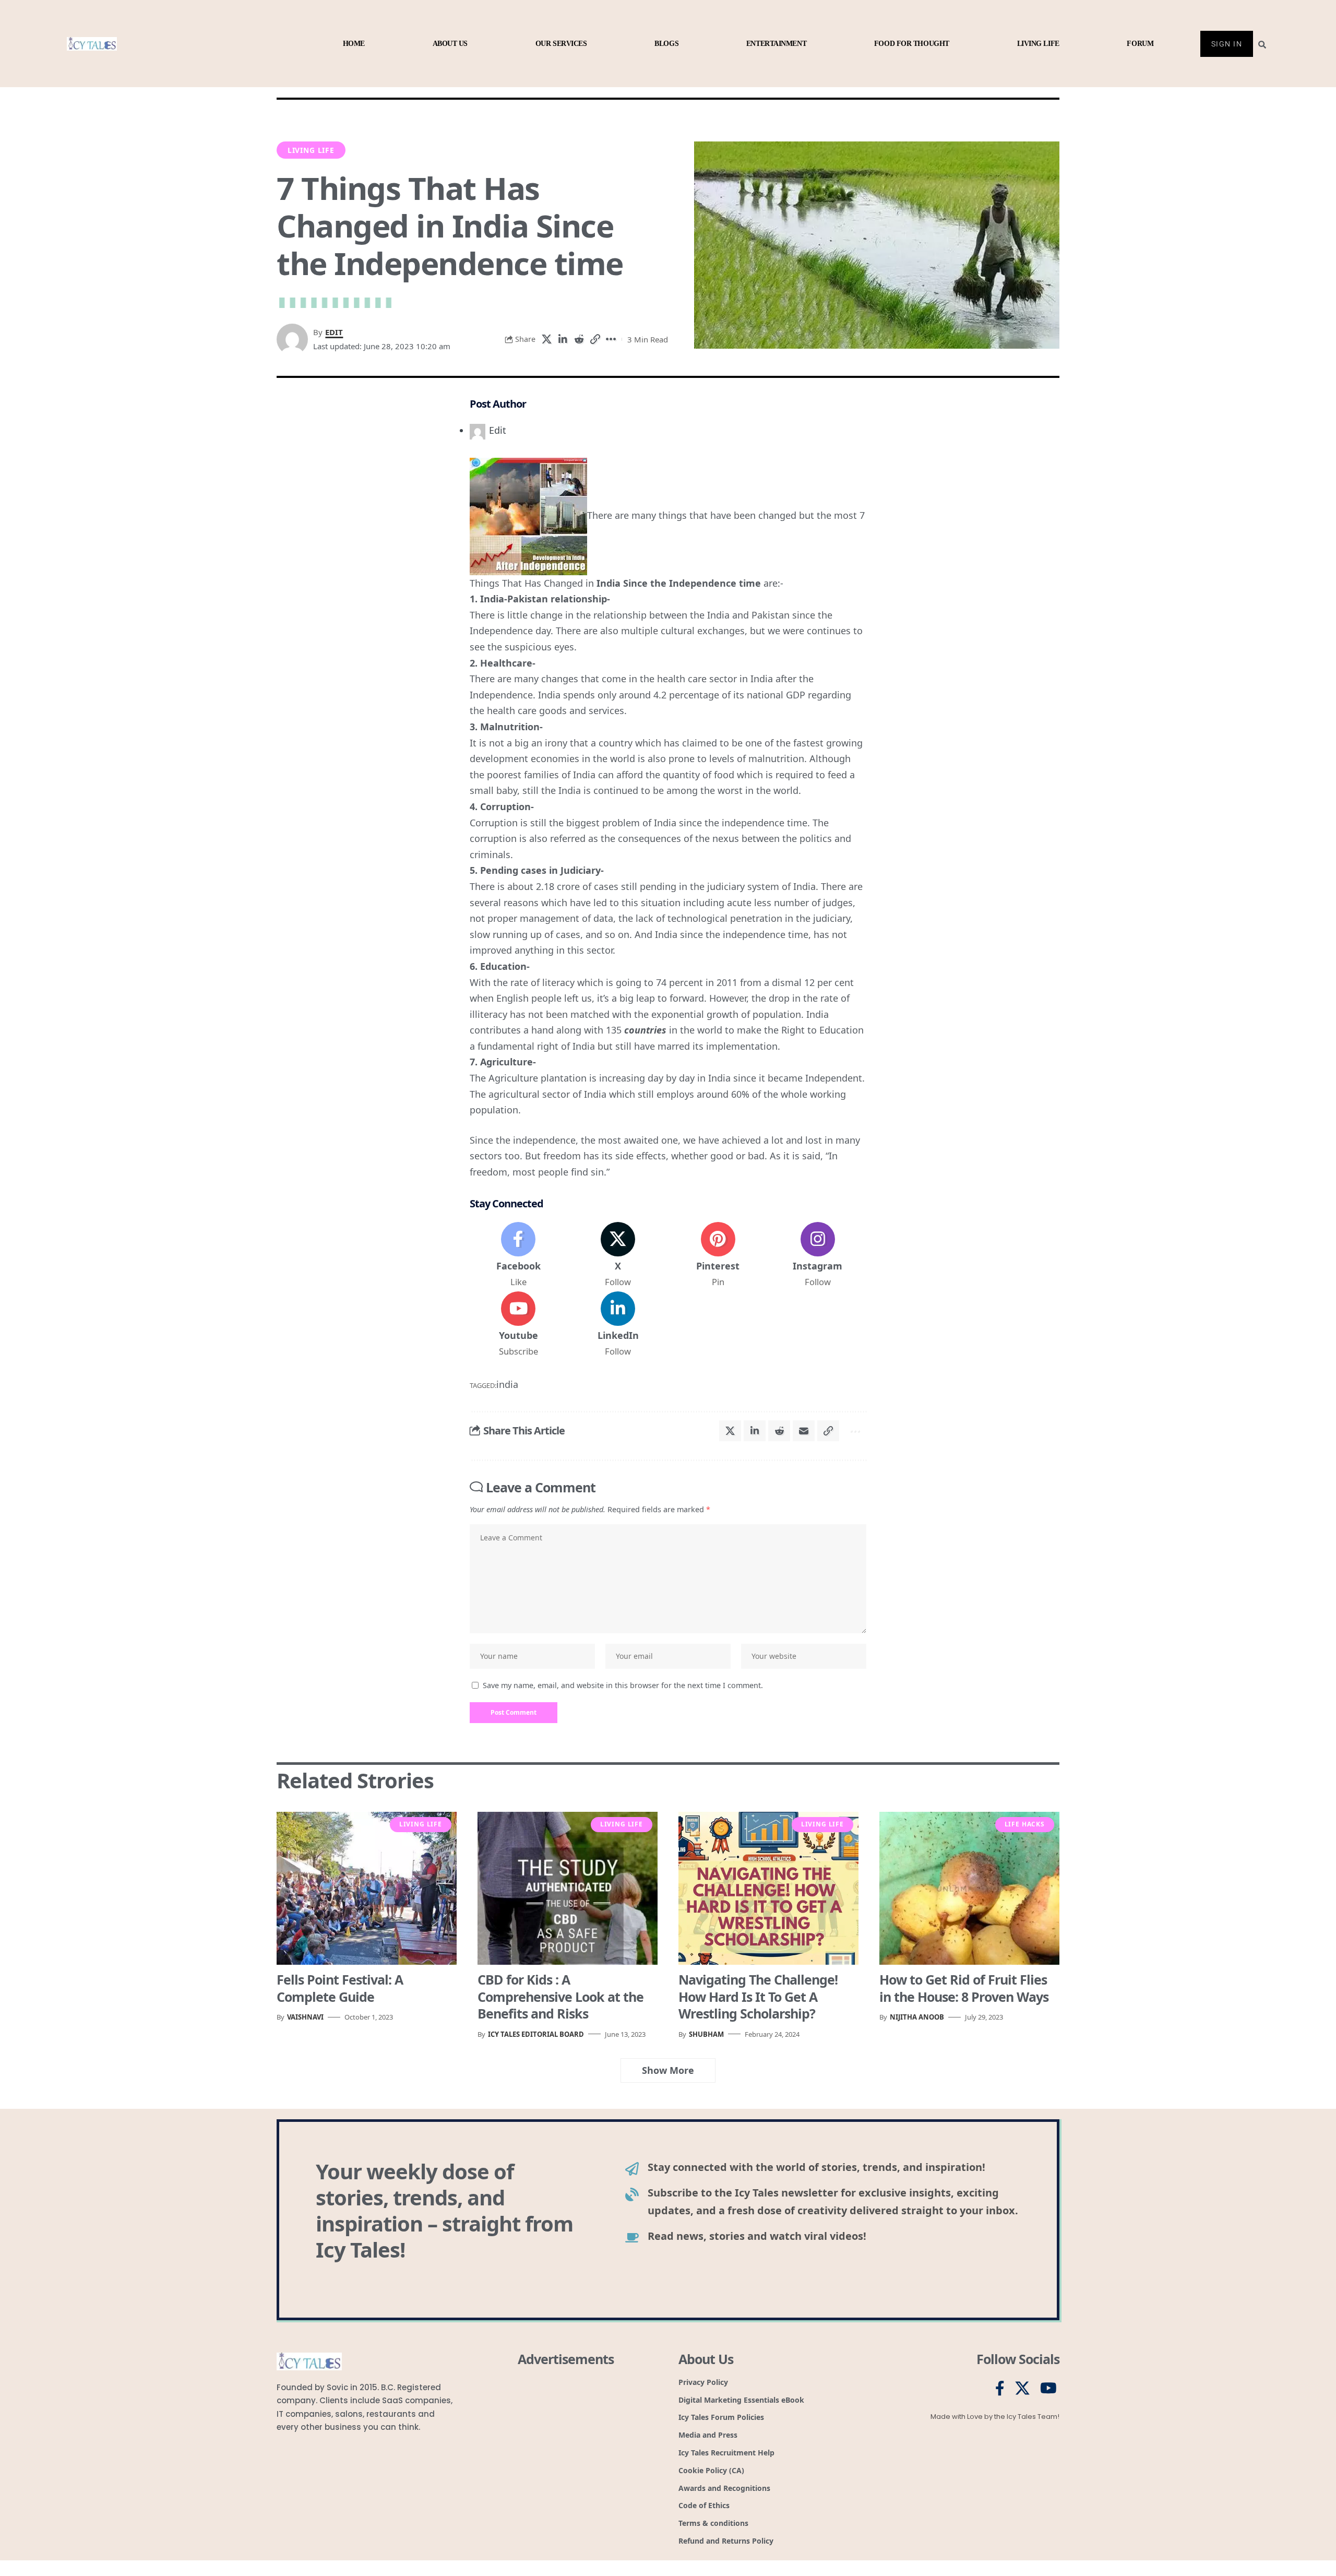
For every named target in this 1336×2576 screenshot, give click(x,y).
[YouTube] (1048, 2389)
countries (645, 1030)
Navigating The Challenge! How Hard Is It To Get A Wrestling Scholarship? (758, 1996)
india (507, 1384)
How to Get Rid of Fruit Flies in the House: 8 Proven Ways (964, 1988)
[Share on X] (546, 339)
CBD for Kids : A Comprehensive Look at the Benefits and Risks (560, 1996)
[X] (618, 1255)
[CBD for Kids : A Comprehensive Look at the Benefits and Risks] (568, 1888)
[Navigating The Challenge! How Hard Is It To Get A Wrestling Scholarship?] (768, 1888)
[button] (595, 339)
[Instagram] (818, 1255)
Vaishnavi (305, 2017)
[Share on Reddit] (579, 339)
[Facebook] (518, 1255)
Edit (334, 332)
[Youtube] (518, 1325)
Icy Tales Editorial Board (536, 2034)
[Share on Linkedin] (563, 339)
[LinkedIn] (618, 1325)
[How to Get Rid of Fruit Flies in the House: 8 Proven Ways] (969, 1888)
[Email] (804, 1431)
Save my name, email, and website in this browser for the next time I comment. (623, 1685)
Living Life (311, 150)
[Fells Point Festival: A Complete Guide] (367, 1888)
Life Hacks (1025, 1824)
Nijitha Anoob (917, 2017)
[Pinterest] (718, 1255)
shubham (706, 2034)
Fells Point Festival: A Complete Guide (340, 1988)
